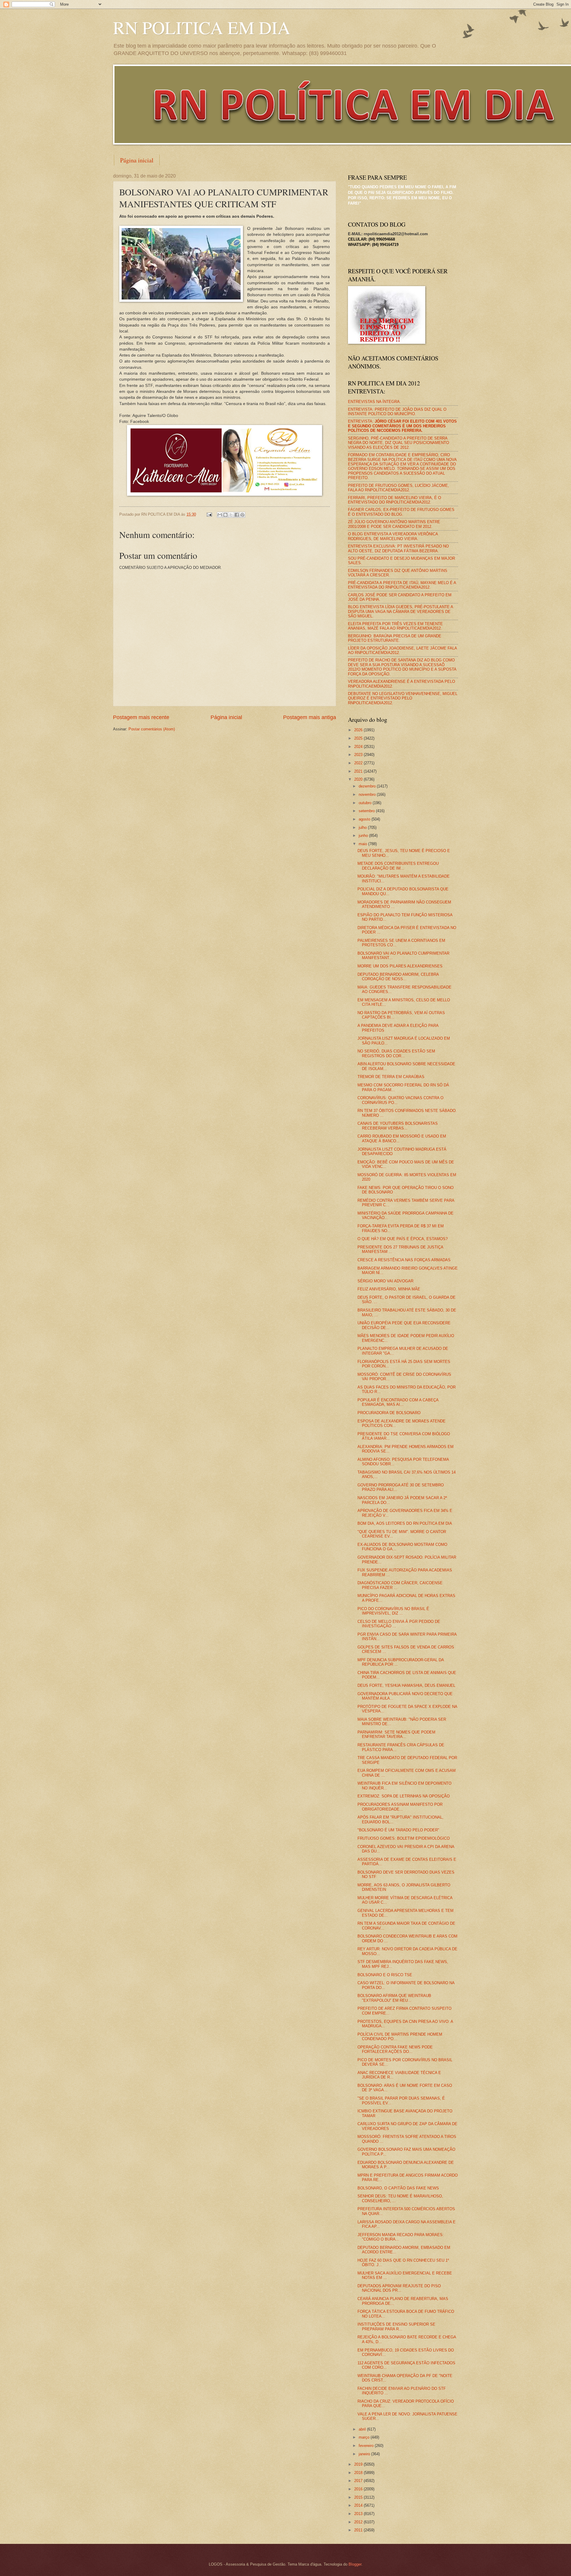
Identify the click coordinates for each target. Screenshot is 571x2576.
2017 (359, 2481)
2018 (359, 2473)
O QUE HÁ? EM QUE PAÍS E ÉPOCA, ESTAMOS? (403, 1239)
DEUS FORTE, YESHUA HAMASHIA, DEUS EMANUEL (406, 1685)
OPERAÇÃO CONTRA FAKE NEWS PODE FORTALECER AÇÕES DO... (395, 2049)
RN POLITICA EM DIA (202, 27)
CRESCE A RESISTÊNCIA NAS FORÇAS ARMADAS (404, 1260)
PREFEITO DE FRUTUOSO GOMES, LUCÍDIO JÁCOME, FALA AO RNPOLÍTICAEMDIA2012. (399, 488)
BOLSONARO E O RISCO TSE (385, 1975)
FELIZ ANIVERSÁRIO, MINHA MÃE (389, 1289)
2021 (359, 771)
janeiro (365, 2454)
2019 (359, 2464)
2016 (359, 2489)
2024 (359, 747)
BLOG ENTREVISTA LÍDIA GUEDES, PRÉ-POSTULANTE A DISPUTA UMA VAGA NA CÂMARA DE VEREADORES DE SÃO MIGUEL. (400, 611)
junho (364, 836)
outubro (366, 803)
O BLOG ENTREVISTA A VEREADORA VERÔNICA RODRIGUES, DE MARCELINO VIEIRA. (393, 536)
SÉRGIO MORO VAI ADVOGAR (385, 1281)
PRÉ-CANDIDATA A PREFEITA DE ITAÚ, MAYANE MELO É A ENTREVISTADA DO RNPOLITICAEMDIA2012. (402, 585)
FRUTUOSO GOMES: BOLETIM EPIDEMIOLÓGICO (404, 1838)
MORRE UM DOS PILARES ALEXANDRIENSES (400, 966)
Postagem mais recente (141, 717)
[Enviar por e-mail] (220, 515)
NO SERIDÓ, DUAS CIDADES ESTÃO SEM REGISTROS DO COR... (396, 1053)
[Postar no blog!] (225, 515)
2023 (359, 755)
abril (363, 2429)
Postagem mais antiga (310, 717)
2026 (359, 730)
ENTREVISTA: (402, 426)
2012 (359, 2522)
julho (363, 827)
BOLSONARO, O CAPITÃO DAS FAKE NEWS (398, 2188)
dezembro (368, 786)
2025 (359, 738)
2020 (359, 779)
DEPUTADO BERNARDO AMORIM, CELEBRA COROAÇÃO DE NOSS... (398, 977)
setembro (367, 811)
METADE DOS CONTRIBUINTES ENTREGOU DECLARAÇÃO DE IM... (398, 866)
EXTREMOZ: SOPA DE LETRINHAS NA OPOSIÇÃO (404, 1796)
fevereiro (367, 2446)
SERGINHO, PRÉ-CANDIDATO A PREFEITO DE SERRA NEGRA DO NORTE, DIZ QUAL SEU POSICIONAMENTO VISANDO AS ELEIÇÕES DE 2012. (399, 443)
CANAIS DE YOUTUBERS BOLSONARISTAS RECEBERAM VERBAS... (398, 1126)
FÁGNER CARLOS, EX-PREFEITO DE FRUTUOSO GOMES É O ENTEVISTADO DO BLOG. (401, 512)
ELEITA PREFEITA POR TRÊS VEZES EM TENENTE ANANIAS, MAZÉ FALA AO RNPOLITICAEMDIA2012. (395, 626)
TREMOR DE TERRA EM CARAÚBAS (391, 1077)
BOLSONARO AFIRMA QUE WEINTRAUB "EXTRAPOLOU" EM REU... (394, 1998)
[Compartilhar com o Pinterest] (242, 515)
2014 (359, 2505)
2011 (359, 2530)
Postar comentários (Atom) (152, 729)
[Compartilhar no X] (231, 515)
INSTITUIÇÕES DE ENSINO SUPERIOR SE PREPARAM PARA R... (396, 2326)
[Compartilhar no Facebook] (237, 515)
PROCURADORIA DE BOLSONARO (389, 1413)
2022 (359, 763)
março (365, 2437)
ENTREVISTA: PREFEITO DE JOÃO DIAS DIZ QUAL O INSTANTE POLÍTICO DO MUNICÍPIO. (397, 412)
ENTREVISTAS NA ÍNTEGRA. (374, 402)
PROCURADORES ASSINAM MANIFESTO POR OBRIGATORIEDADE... (400, 1807)
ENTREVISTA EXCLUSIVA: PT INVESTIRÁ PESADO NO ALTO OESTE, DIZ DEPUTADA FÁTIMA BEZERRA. (398, 548)
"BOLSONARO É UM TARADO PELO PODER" (398, 1830)
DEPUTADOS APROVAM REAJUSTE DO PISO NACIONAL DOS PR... (399, 2288)
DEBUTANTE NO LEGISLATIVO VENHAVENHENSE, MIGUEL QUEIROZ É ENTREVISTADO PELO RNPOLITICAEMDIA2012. (403, 698)
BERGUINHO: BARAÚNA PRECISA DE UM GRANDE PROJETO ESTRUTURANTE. (395, 638)
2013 (359, 2514)
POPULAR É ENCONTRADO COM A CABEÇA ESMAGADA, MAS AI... (398, 1402)
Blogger (355, 2564)
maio (363, 844)
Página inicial (137, 160)
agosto (365, 819)
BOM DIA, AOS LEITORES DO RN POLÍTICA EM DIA (405, 1523)
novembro (368, 794)
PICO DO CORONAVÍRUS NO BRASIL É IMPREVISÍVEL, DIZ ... (393, 1611)
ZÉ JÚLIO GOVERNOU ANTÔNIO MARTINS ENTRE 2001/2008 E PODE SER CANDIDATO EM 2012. (394, 524)
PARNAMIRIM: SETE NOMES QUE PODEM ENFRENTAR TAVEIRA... (396, 1734)
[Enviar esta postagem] (209, 514)
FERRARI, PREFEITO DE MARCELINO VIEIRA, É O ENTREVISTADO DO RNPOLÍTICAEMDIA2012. (394, 500)
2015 (359, 2497)
